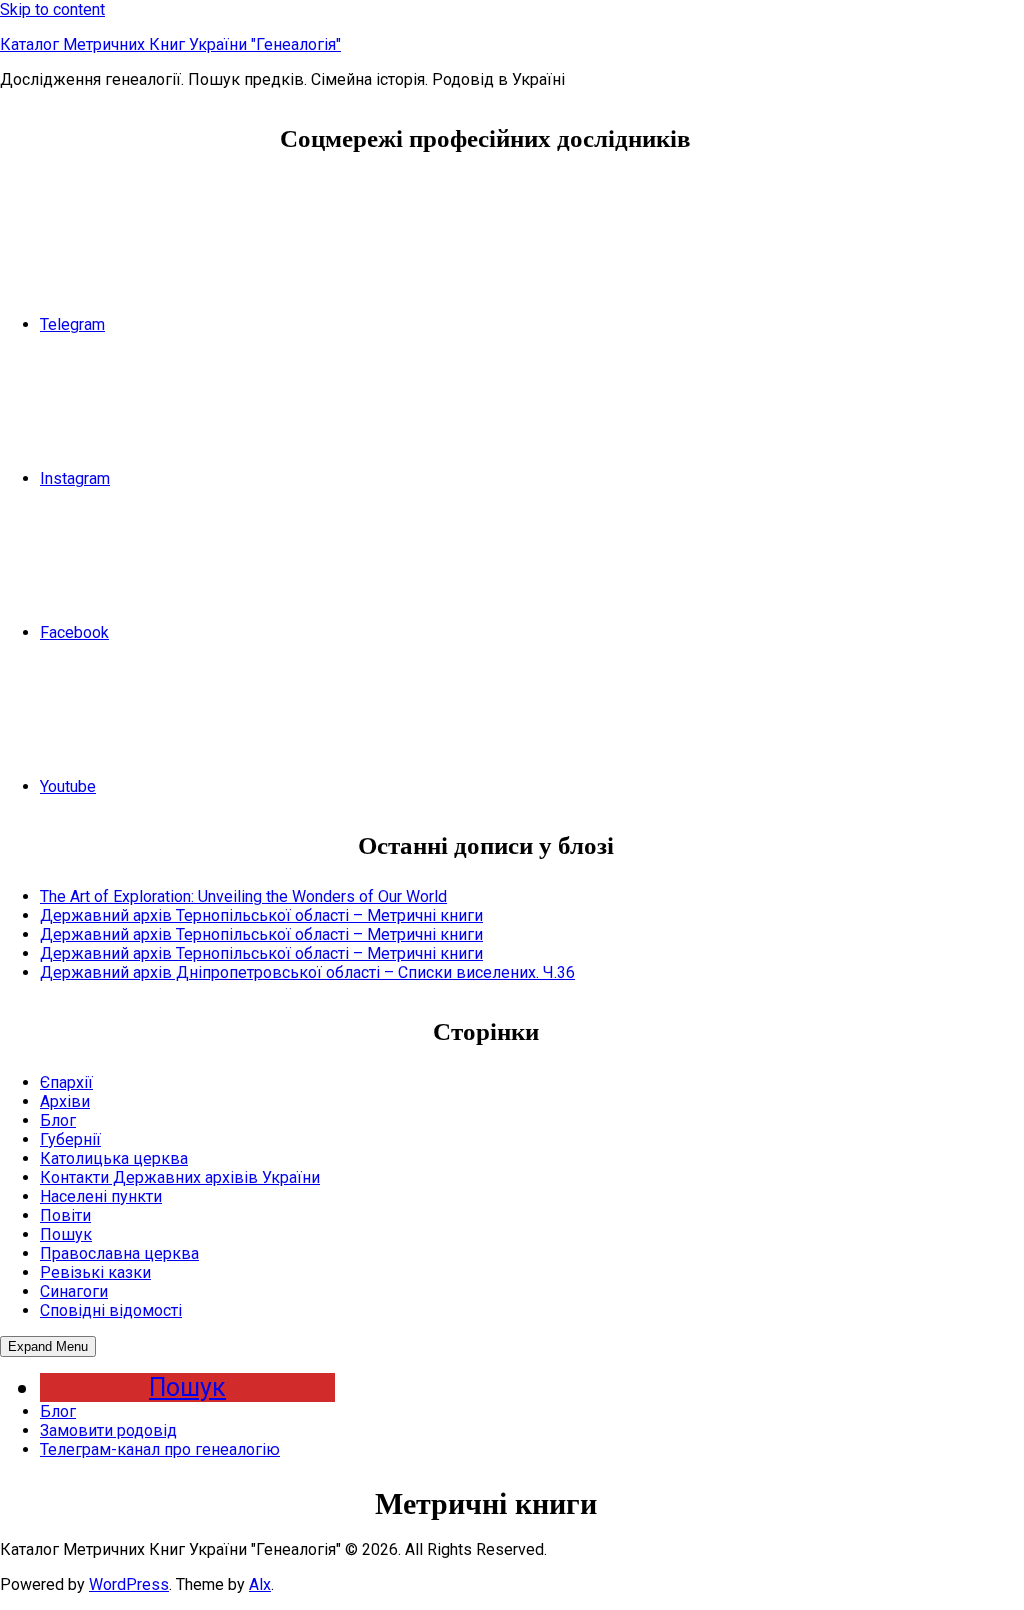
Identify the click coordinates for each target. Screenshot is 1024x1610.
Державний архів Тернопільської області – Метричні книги (261, 915)
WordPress (129, 1584)
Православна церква (119, 1253)
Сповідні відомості (111, 1310)
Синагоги (74, 1291)
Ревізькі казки (95, 1272)
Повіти (65, 1215)
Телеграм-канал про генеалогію (160, 1449)
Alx (260, 1584)
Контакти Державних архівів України (180, 1177)
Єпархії (66, 1082)
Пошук (66, 1234)
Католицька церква (114, 1158)
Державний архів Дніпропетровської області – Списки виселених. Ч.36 (307, 972)
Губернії (70, 1139)
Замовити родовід (108, 1430)
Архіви (65, 1101)
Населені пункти (101, 1196)
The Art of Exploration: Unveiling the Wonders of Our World (243, 896)
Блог (58, 1120)
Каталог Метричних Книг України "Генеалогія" (170, 44)
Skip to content (52, 9)
